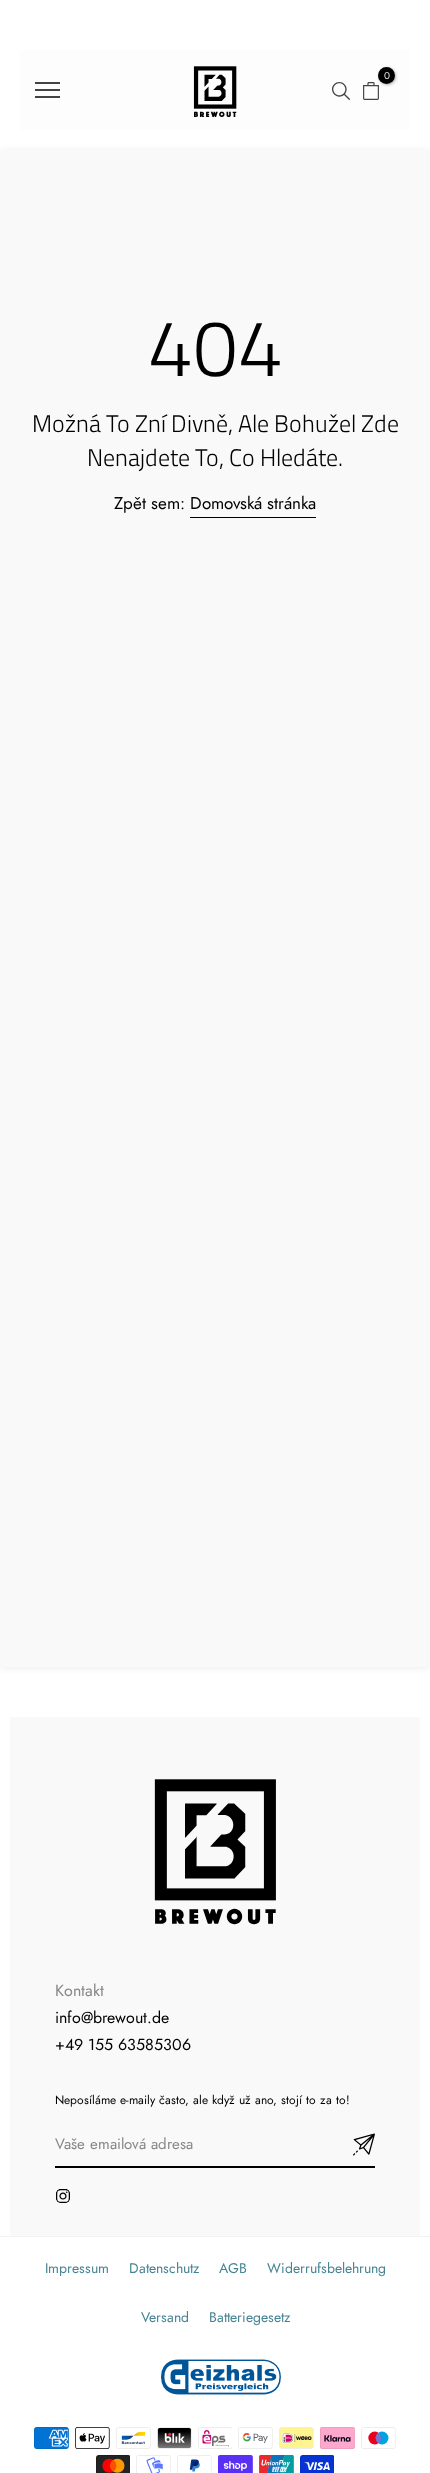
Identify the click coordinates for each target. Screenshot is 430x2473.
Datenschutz (164, 2268)
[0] (371, 89)
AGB (233, 2268)
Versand (165, 2317)
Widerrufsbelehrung (326, 2268)
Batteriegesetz (249, 2317)
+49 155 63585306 (123, 2044)
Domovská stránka (253, 503)
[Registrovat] (340, 2145)
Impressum (77, 2268)
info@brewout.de (112, 2017)
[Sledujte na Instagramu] (63, 2196)
